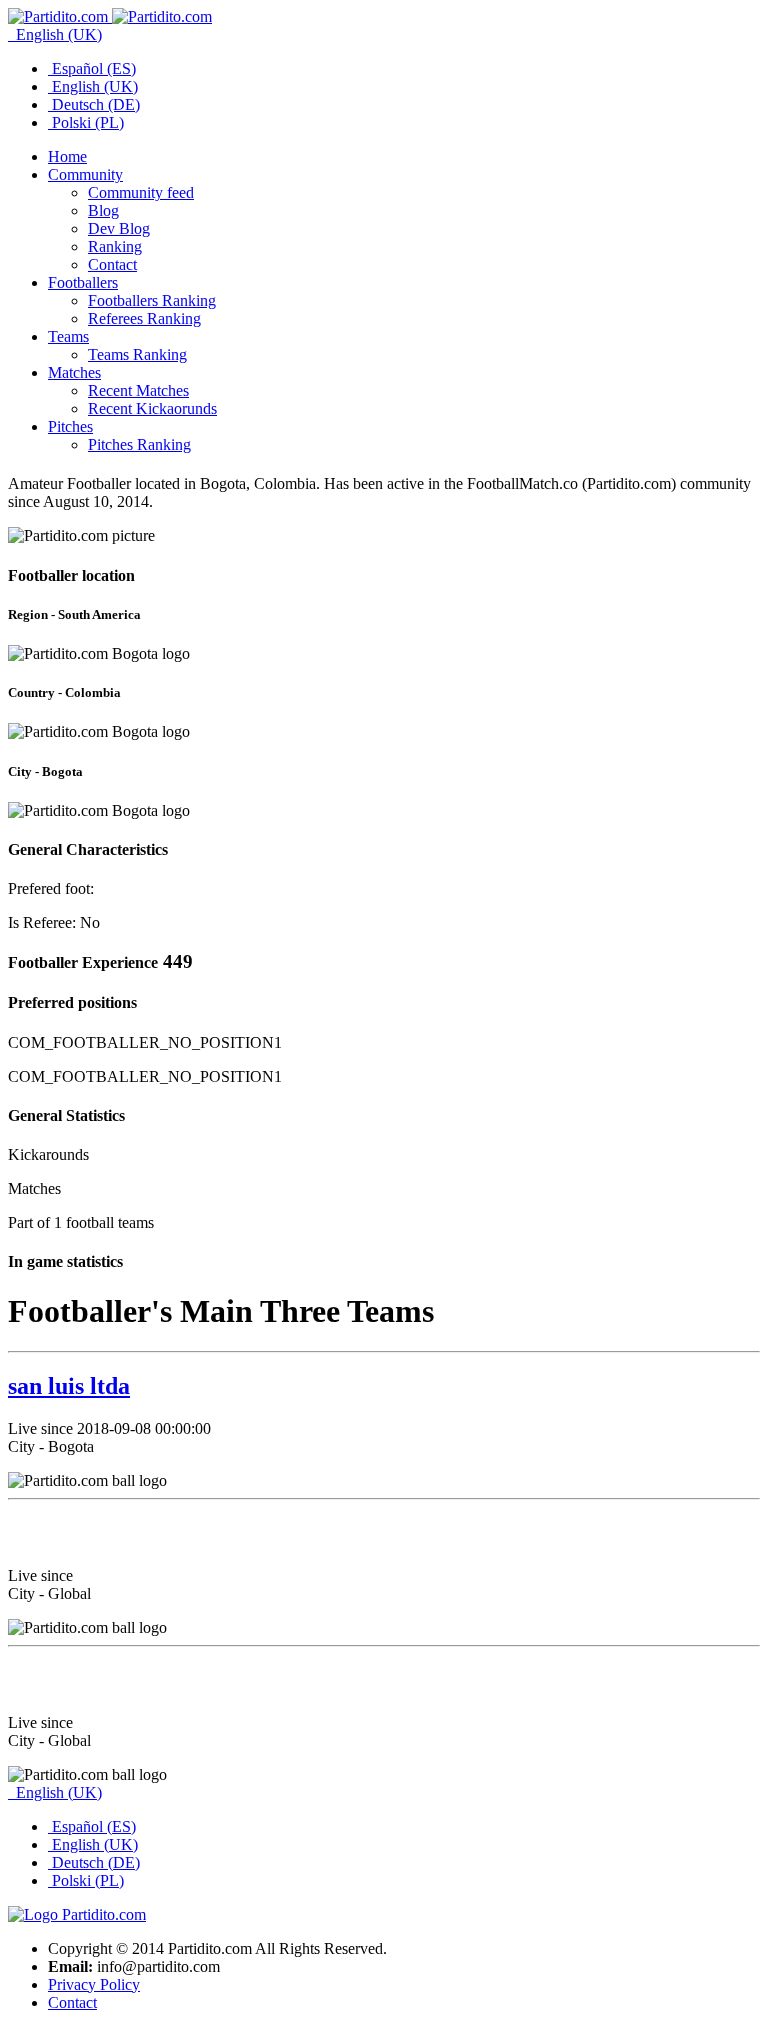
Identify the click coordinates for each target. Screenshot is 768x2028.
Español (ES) (92, 68)
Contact (72, 2002)
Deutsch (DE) (94, 104)
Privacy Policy (94, 1984)
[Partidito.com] (110, 16)
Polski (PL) (86, 122)
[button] (85, 174)
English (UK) (57, 34)
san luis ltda (69, 1386)
